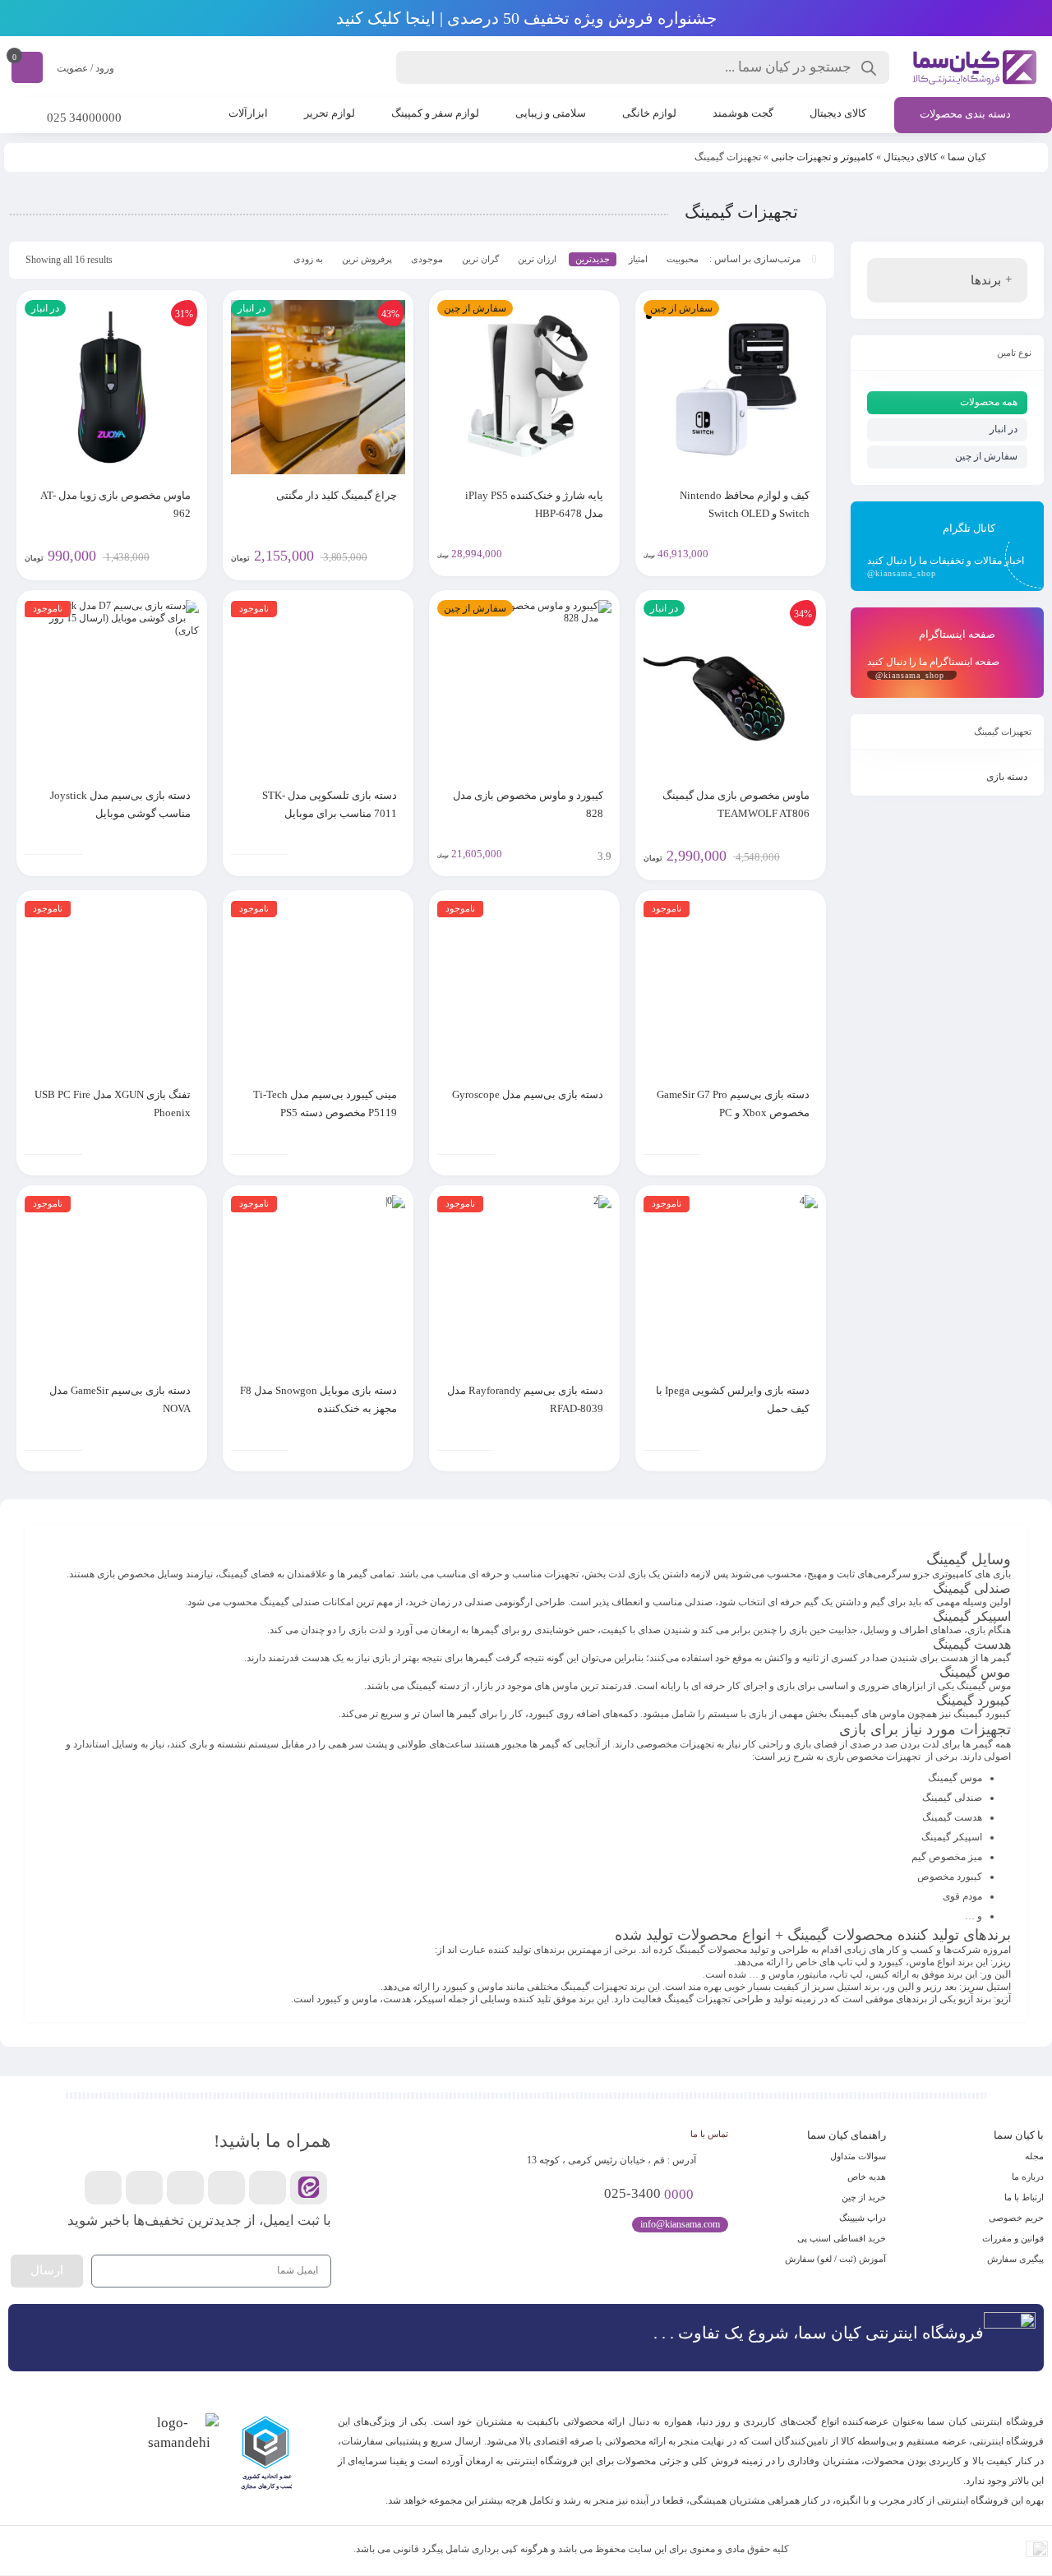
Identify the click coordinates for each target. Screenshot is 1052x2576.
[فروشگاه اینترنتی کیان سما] (975, 67)
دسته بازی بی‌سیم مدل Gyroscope (528, 1094)
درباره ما (1028, 2177)
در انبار (1004, 429)
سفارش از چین (986, 456)
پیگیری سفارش (1015, 2259)
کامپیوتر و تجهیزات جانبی (822, 157)
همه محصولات (989, 402)
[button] (293, 2456)
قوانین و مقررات (1013, 2238)
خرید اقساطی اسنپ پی (842, 2238)
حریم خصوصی (1016, 2218)
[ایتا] (309, 2188)
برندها (986, 280)
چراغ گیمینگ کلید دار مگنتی (337, 495)
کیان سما (967, 157)
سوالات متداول (858, 2156)
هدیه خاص (867, 2177)
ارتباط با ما (1024, 2197)
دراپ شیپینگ (863, 2218)
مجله (1034, 2156)
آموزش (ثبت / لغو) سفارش (835, 2259)
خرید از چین (864, 2197)
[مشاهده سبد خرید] (27, 67)
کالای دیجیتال (911, 157)
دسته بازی (1007, 777)
